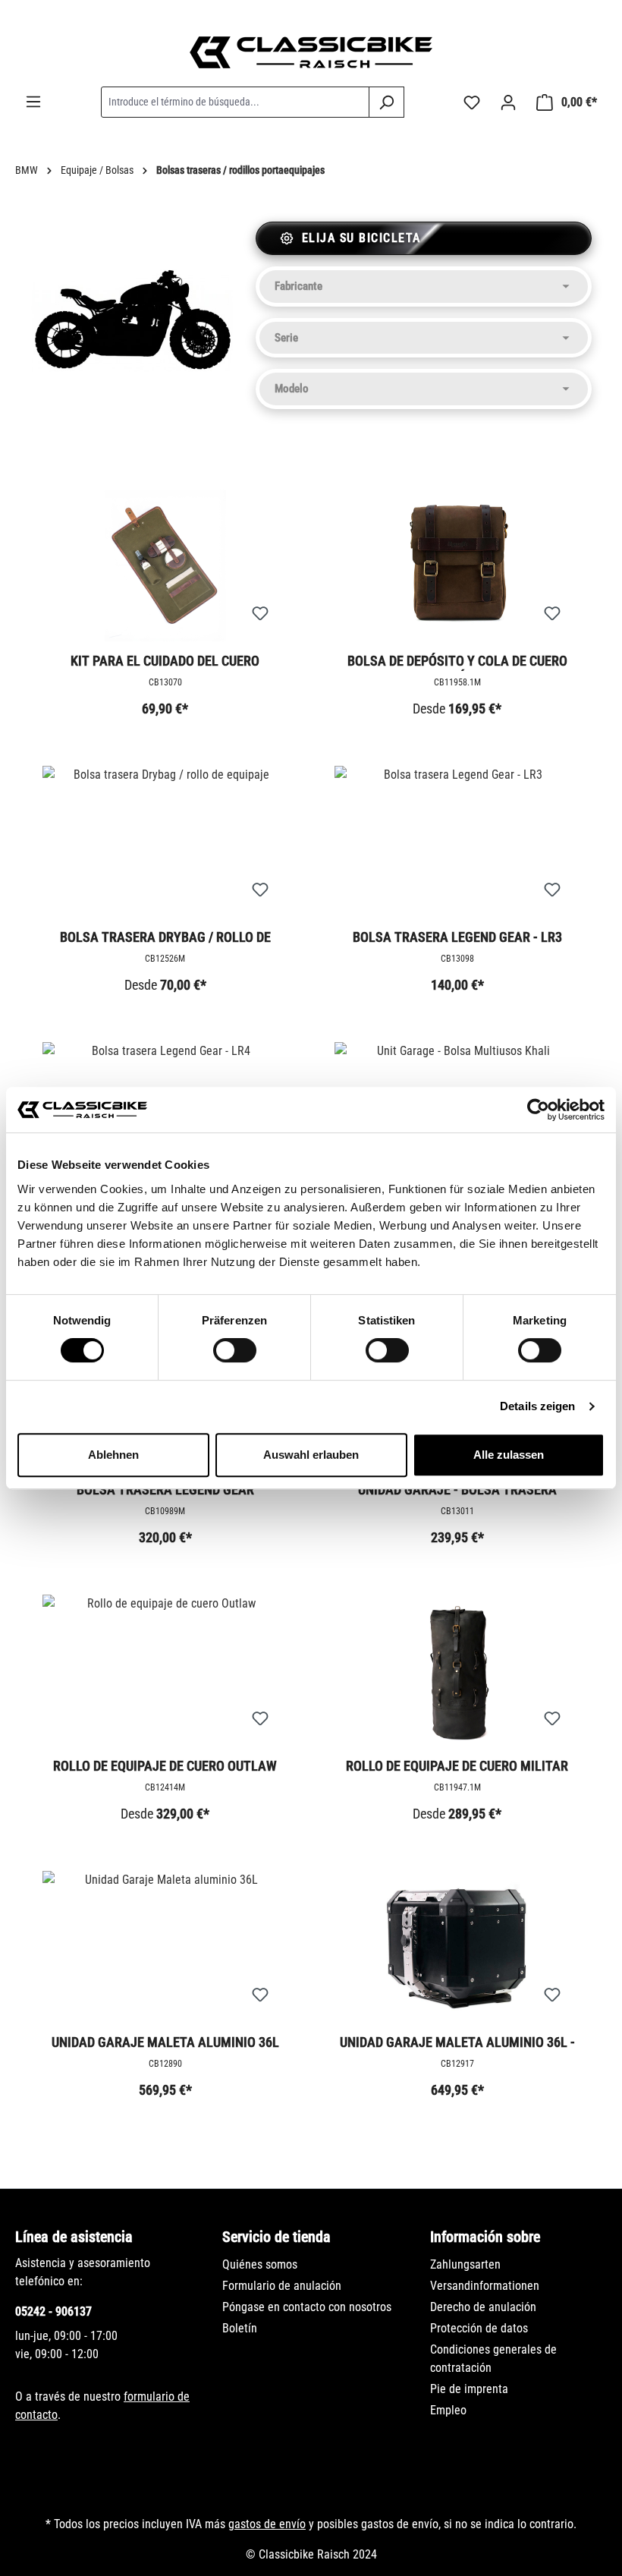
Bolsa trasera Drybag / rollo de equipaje (165, 938)
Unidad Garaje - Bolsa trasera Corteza (457, 1491)
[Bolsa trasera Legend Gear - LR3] (457, 842)
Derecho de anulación (483, 2307)
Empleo (448, 2410)
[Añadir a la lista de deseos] (260, 614)
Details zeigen (537, 1406)
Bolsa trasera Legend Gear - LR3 (457, 937)
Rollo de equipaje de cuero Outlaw (165, 1766)
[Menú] (33, 102)
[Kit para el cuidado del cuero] (165, 565)
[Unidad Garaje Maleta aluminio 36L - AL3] (457, 1947)
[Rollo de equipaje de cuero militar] (457, 1671)
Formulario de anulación (282, 2286)
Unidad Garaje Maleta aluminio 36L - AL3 (457, 2043)
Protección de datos (479, 2328)
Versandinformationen (485, 2286)
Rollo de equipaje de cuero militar (457, 1766)
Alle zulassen (509, 1455)
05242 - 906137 (53, 2311)
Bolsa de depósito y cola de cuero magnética (457, 662)
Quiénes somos (260, 2264)
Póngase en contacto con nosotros (307, 2307)
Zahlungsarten (465, 2264)
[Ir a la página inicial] (311, 52)
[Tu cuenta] (508, 102)
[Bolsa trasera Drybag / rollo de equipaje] (165, 842)
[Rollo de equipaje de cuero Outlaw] (165, 1671)
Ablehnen (113, 1455)
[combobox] (235, 102)
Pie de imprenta (469, 2389)
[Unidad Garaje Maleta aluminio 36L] (165, 1947)
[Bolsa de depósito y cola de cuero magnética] (457, 565)
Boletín (240, 2328)
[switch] (235, 1350)
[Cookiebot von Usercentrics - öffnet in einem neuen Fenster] (538, 1110)
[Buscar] (386, 102)
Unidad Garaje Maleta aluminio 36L (165, 2042)
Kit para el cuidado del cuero (165, 661)
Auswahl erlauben (311, 1455)
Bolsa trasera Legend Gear (165, 1490)
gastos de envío (267, 2524)
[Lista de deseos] (472, 102)
